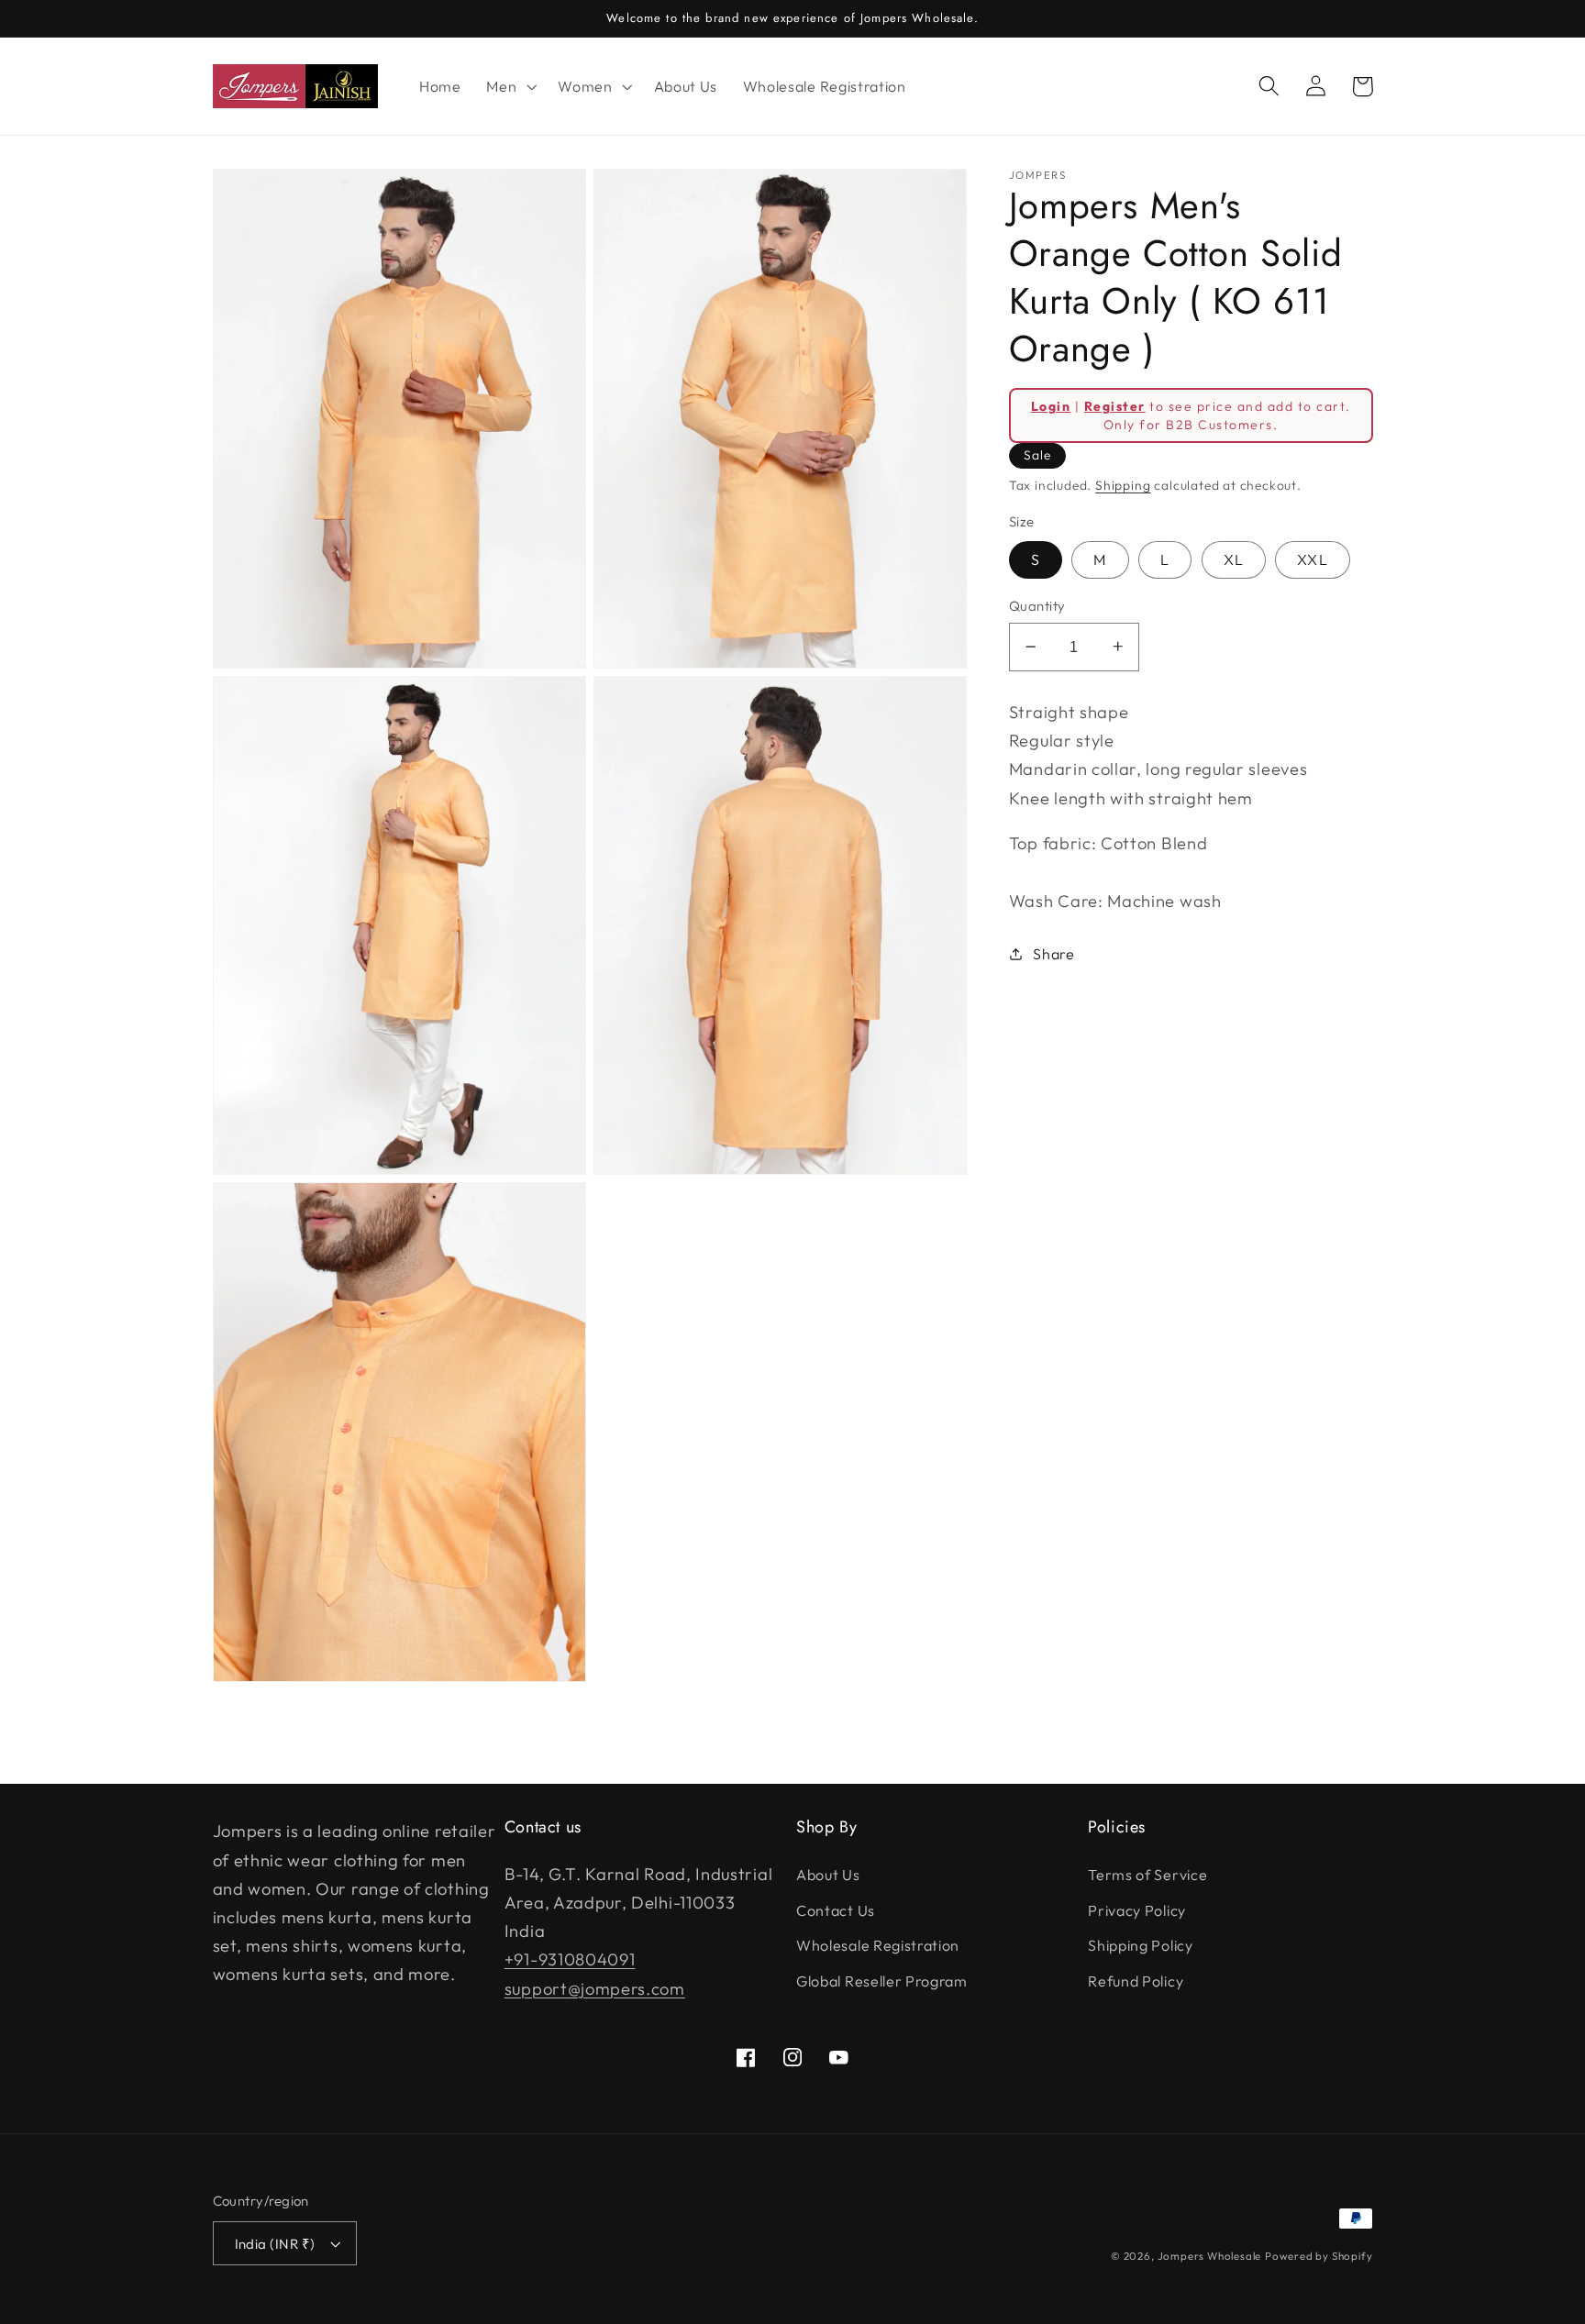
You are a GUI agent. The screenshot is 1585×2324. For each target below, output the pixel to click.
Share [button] (1053, 953)
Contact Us (836, 1910)
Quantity (1037, 606)
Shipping (1123, 485)
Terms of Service (1147, 1875)
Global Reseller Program (882, 1981)
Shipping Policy (1140, 1945)
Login (1051, 405)
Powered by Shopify (1319, 2256)
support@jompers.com (595, 1989)
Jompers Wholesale (1210, 2256)
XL (1234, 559)
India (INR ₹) (275, 2244)
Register (1115, 405)
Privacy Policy (1137, 1910)
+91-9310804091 (570, 1959)
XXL (1312, 559)
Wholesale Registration (878, 1945)
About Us (828, 1875)
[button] (509, 86)
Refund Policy (1136, 1981)
